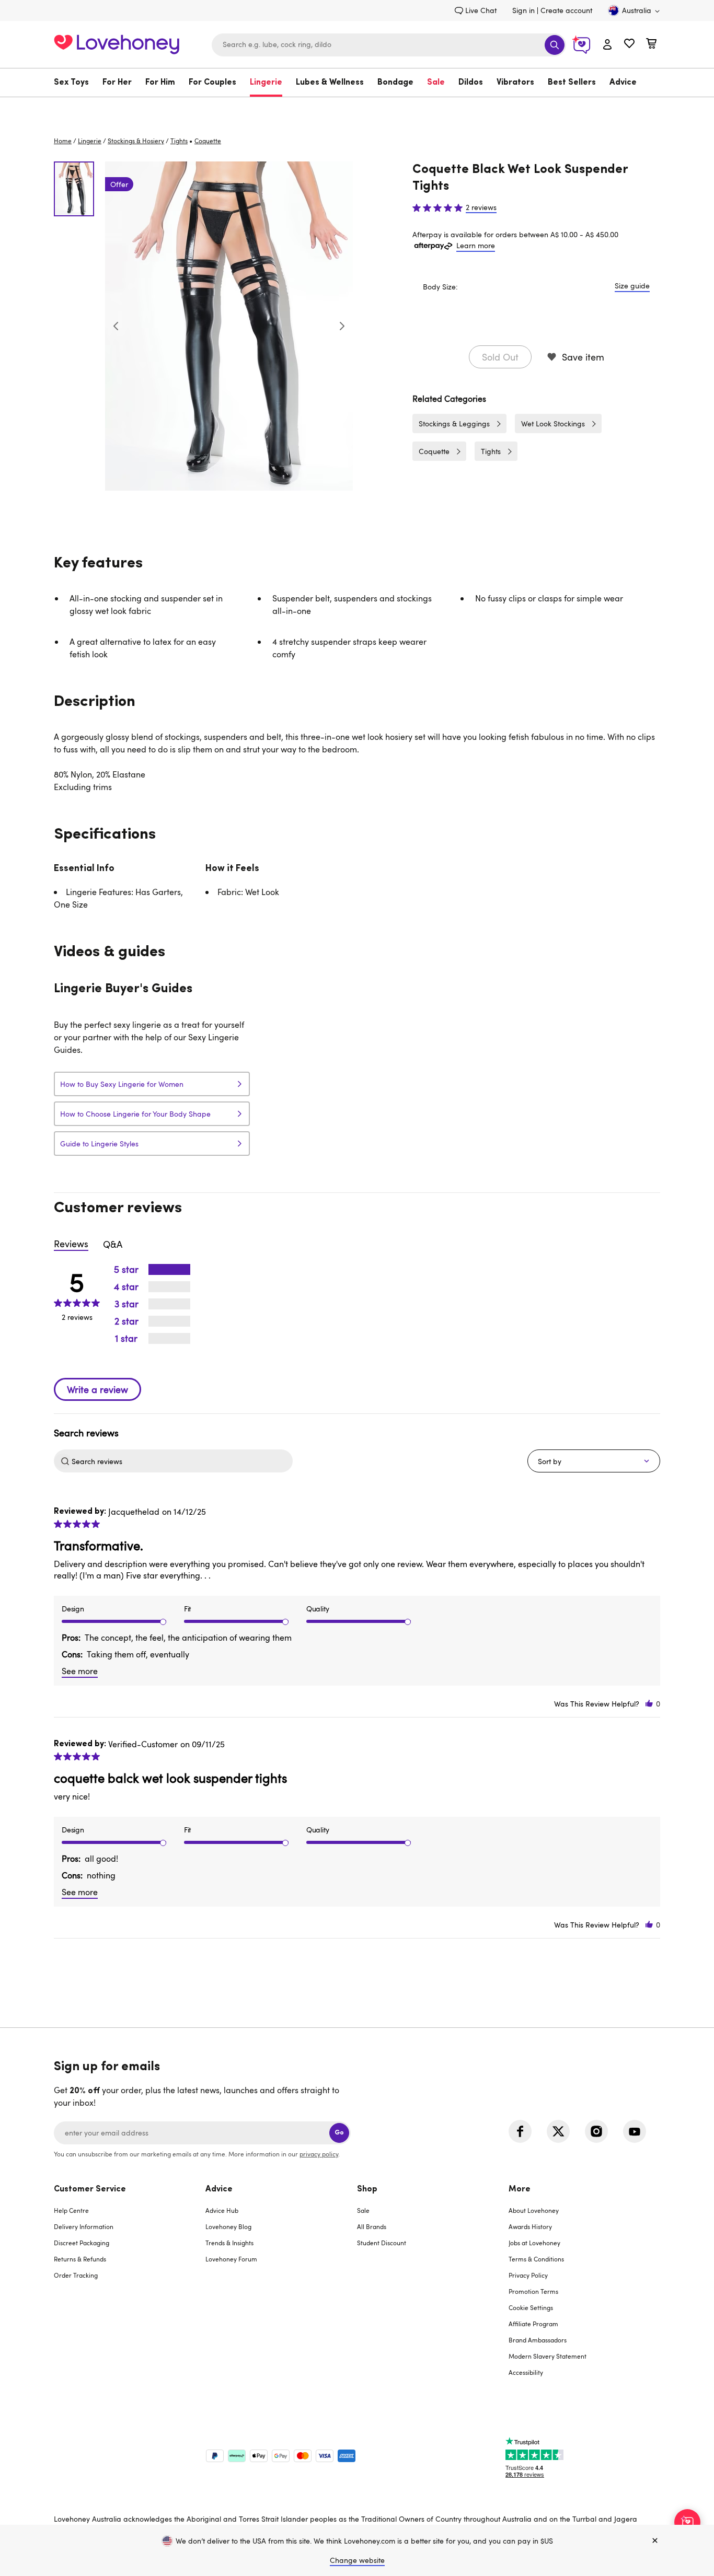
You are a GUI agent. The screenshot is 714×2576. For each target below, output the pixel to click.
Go (339, 2133)
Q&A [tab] (113, 1244)
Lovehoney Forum (231, 2259)
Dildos (471, 83)
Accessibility (526, 2372)
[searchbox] (181, 1461)
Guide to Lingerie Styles (99, 1144)
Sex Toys (71, 83)
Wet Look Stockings (553, 423)
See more (80, 1671)
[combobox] (389, 45)
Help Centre (71, 2210)
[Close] (655, 2541)
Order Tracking (76, 2275)
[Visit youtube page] (635, 2131)
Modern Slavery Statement (548, 2356)
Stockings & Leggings (454, 423)
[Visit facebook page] (520, 2131)
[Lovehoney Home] (117, 43)
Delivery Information (84, 2226)
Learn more (476, 245)
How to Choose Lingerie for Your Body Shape (135, 1114)
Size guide (632, 286)
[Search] (555, 45)
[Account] (607, 45)
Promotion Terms (533, 2291)
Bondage (395, 83)
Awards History (530, 2226)
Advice (623, 83)
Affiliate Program (533, 2324)
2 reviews (481, 207)
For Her (117, 83)
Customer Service (90, 2189)
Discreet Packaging (82, 2243)
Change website (357, 2560)
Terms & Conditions (536, 2259)
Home (63, 141)
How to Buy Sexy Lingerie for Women (122, 1084)
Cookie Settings (531, 2307)
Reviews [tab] (71, 1244)
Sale (436, 83)
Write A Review (97, 1389)
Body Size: (440, 287)
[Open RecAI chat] (687, 2522)
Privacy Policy (528, 2275)
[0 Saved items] (629, 45)
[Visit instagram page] (596, 2131)
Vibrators (515, 83)
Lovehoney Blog (228, 2226)
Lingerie (266, 83)
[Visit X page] (558, 2131)
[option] (229, 326)
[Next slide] (342, 326)
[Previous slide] (116, 326)
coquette (208, 141)
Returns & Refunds (80, 2259)
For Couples (212, 83)
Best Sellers (572, 83)
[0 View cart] (651, 45)
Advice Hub (222, 2210)
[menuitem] (75, 83)
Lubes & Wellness (330, 83)
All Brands (372, 2226)
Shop (367, 2189)
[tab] (130, 2287)
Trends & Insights (229, 2243)
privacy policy (319, 2154)
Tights (179, 141)
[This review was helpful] (649, 1704)
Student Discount (382, 2243)
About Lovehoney (534, 2210)
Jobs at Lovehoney (534, 2243)
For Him (160, 83)
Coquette (434, 451)
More (520, 2189)
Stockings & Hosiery (136, 141)
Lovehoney (357, 108)
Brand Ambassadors (538, 2340)
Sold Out (500, 357)
